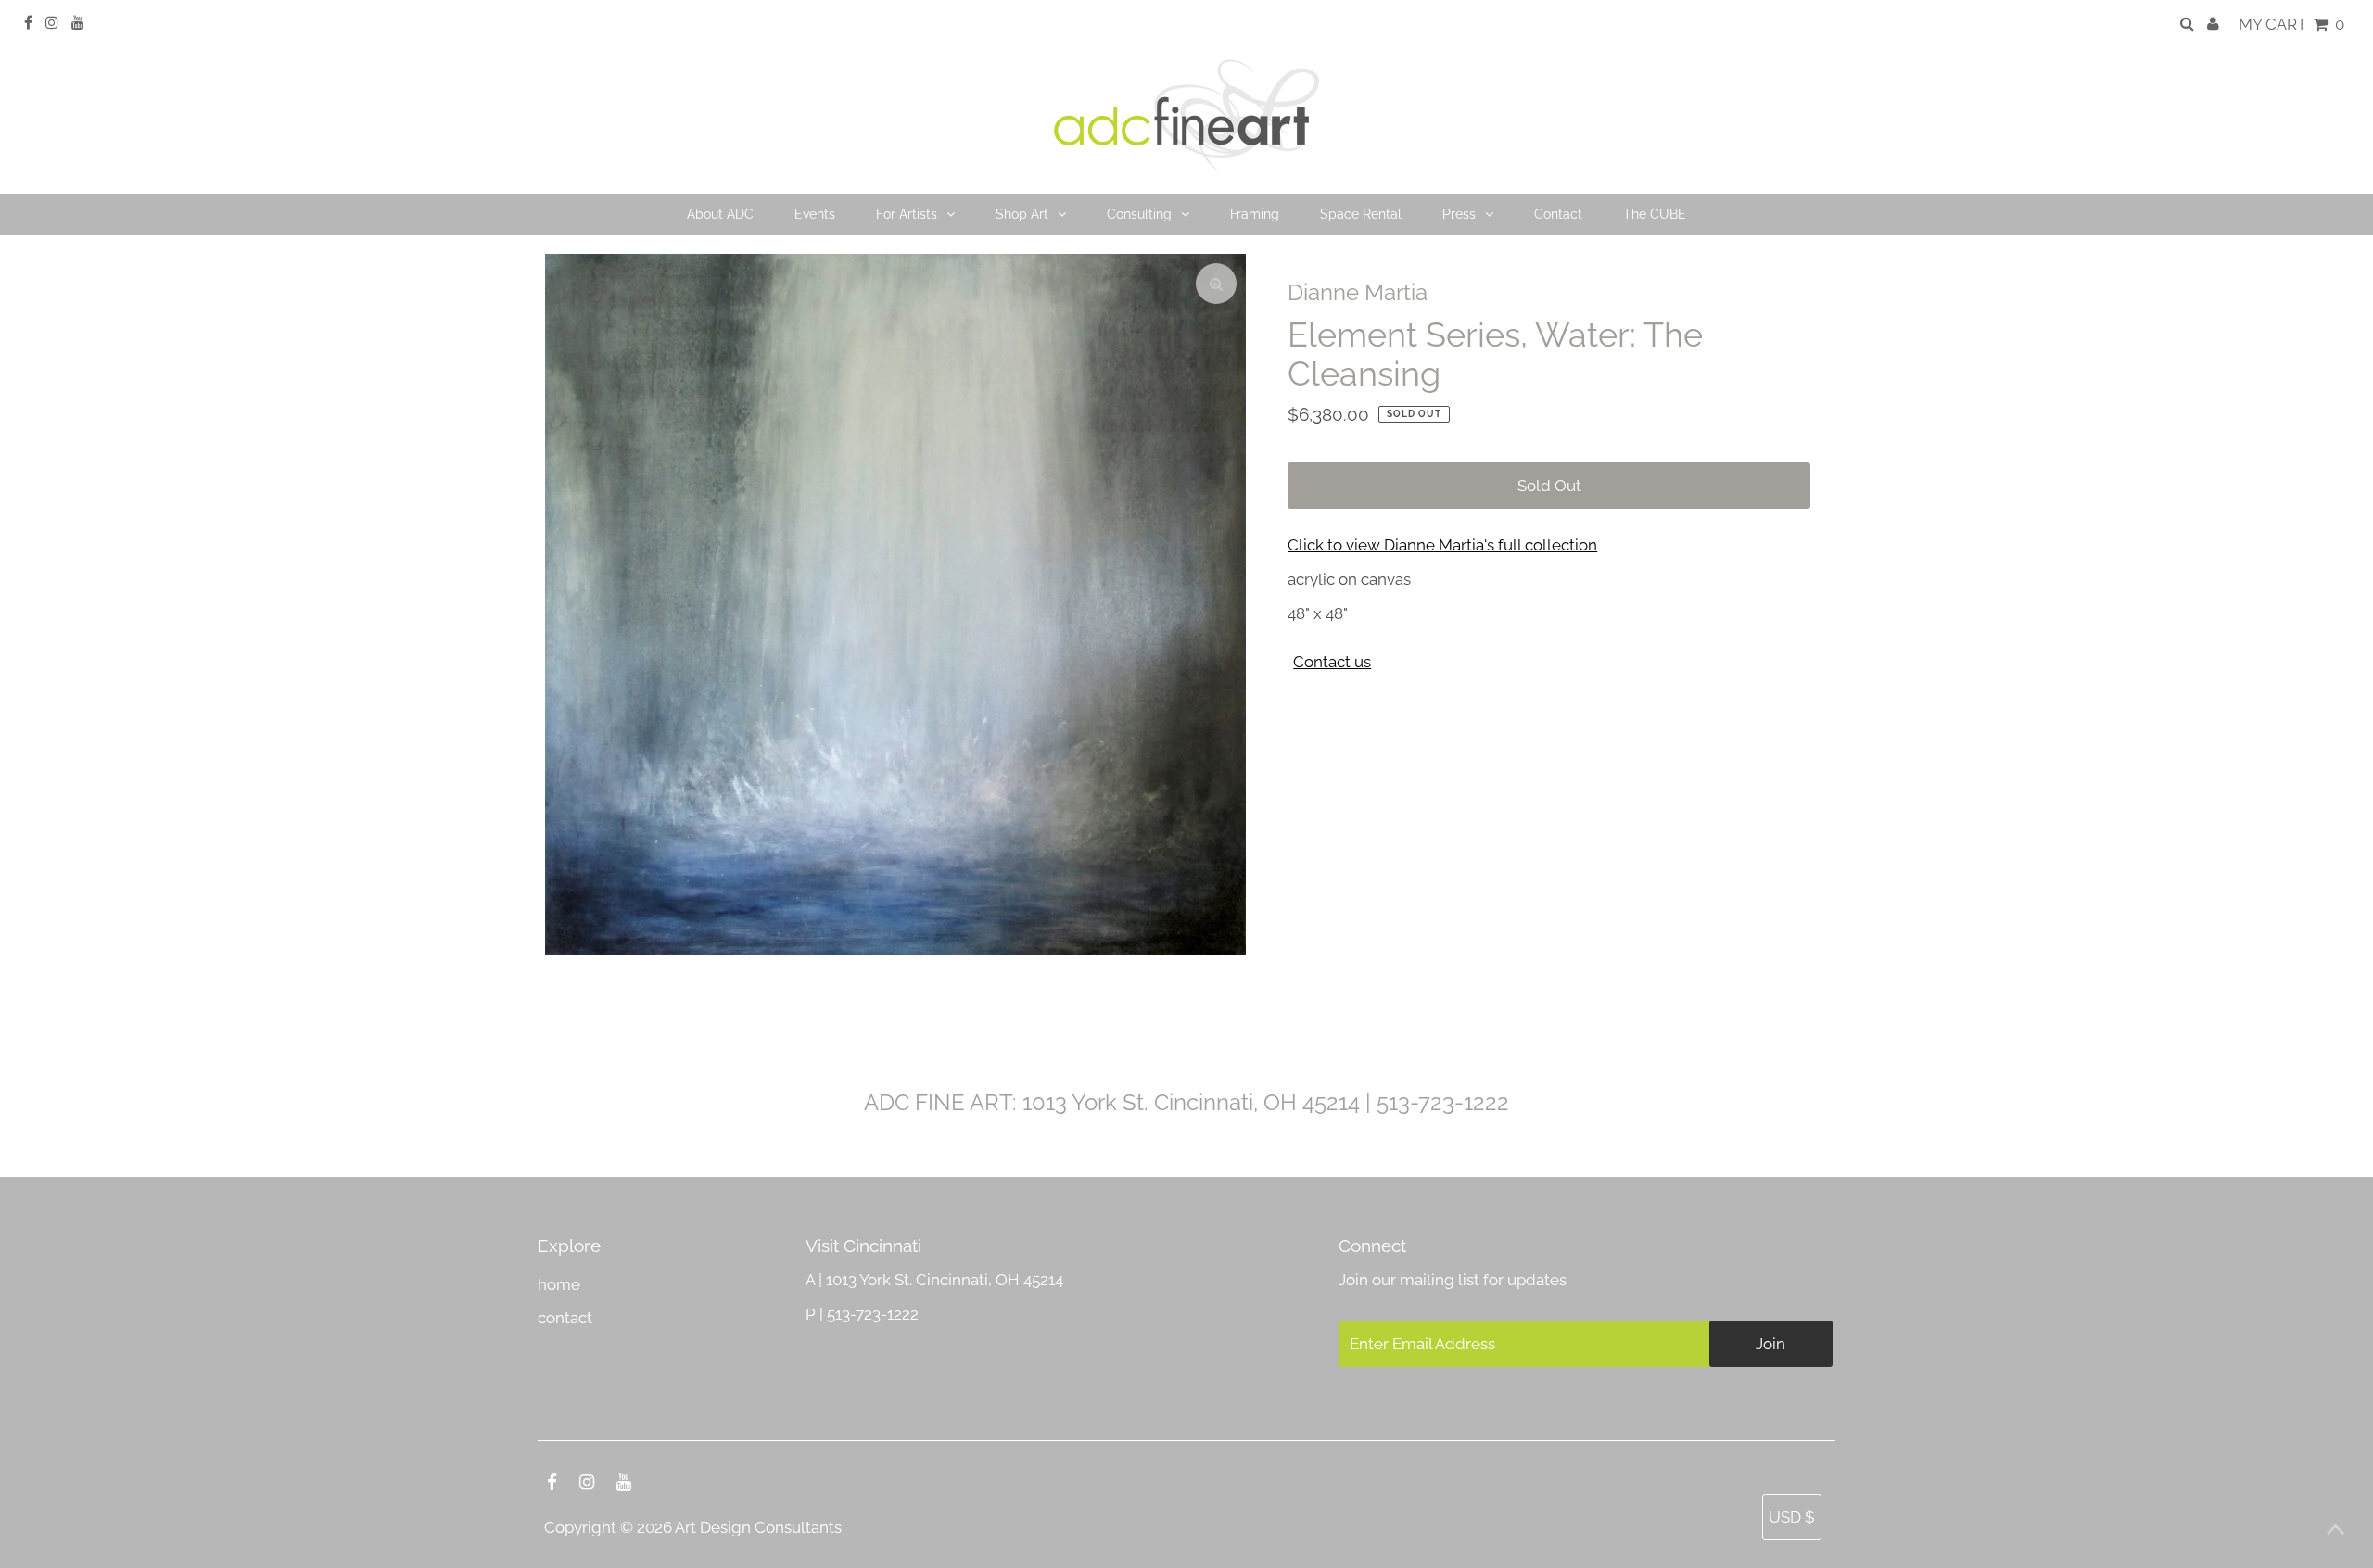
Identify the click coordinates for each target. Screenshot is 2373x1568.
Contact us (1332, 662)
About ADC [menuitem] (720, 214)
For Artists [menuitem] (907, 214)
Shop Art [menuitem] (1022, 214)
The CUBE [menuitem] (1655, 214)
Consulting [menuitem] (1139, 214)
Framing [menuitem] (1255, 214)
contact (565, 1318)
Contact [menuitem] (1558, 214)
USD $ (1792, 1517)
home (559, 1284)
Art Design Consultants (758, 1527)
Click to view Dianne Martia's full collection (1442, 545)
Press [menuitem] (1459, 214)
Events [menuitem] (815, 214)
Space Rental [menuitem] (1361, 214)
